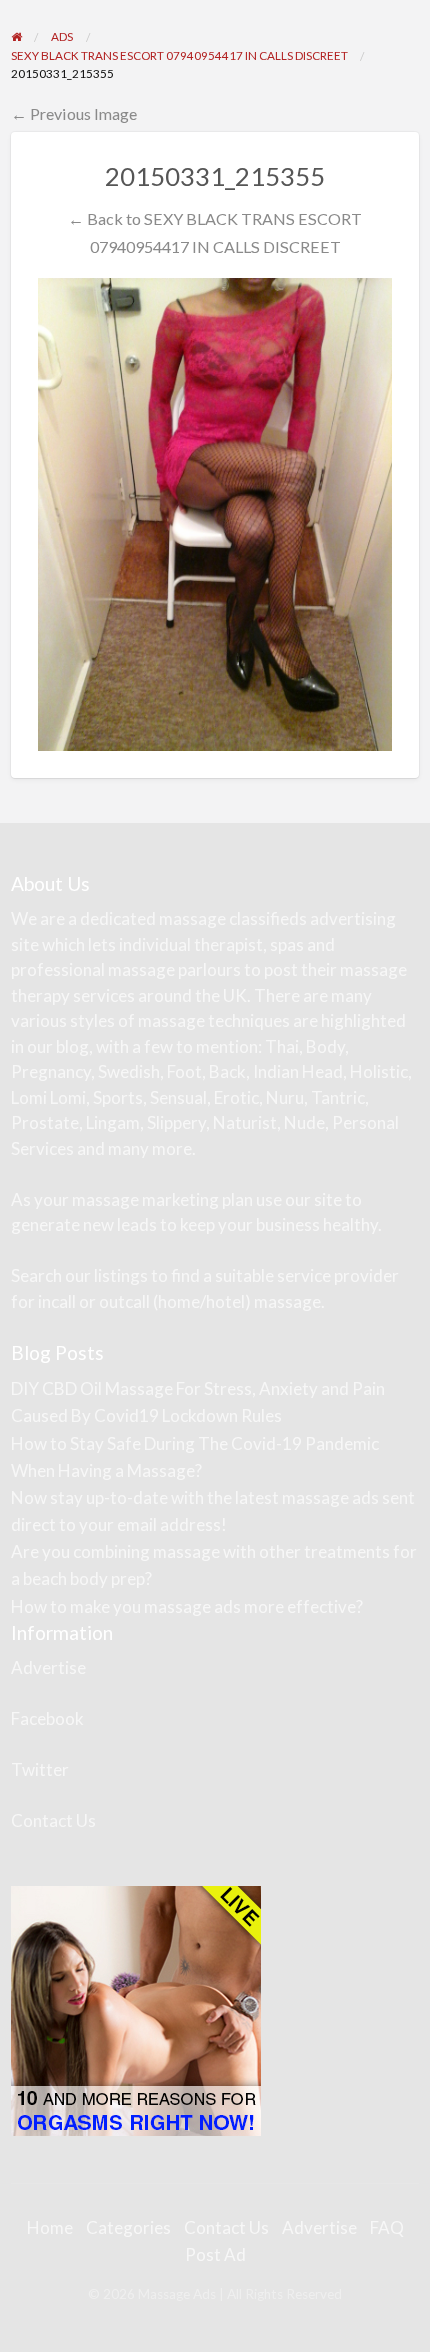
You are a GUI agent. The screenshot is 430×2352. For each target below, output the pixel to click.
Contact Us (53, 1820)
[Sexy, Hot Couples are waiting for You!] (136, 2009)
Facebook (47, 1718)
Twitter (40, 1769)
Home (50, 2227)
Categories (128, 2227)
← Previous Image (74, 113)
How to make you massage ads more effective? (187, 1606)
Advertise (48, 1667)
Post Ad (215, 2254)
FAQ (387, 2227)
